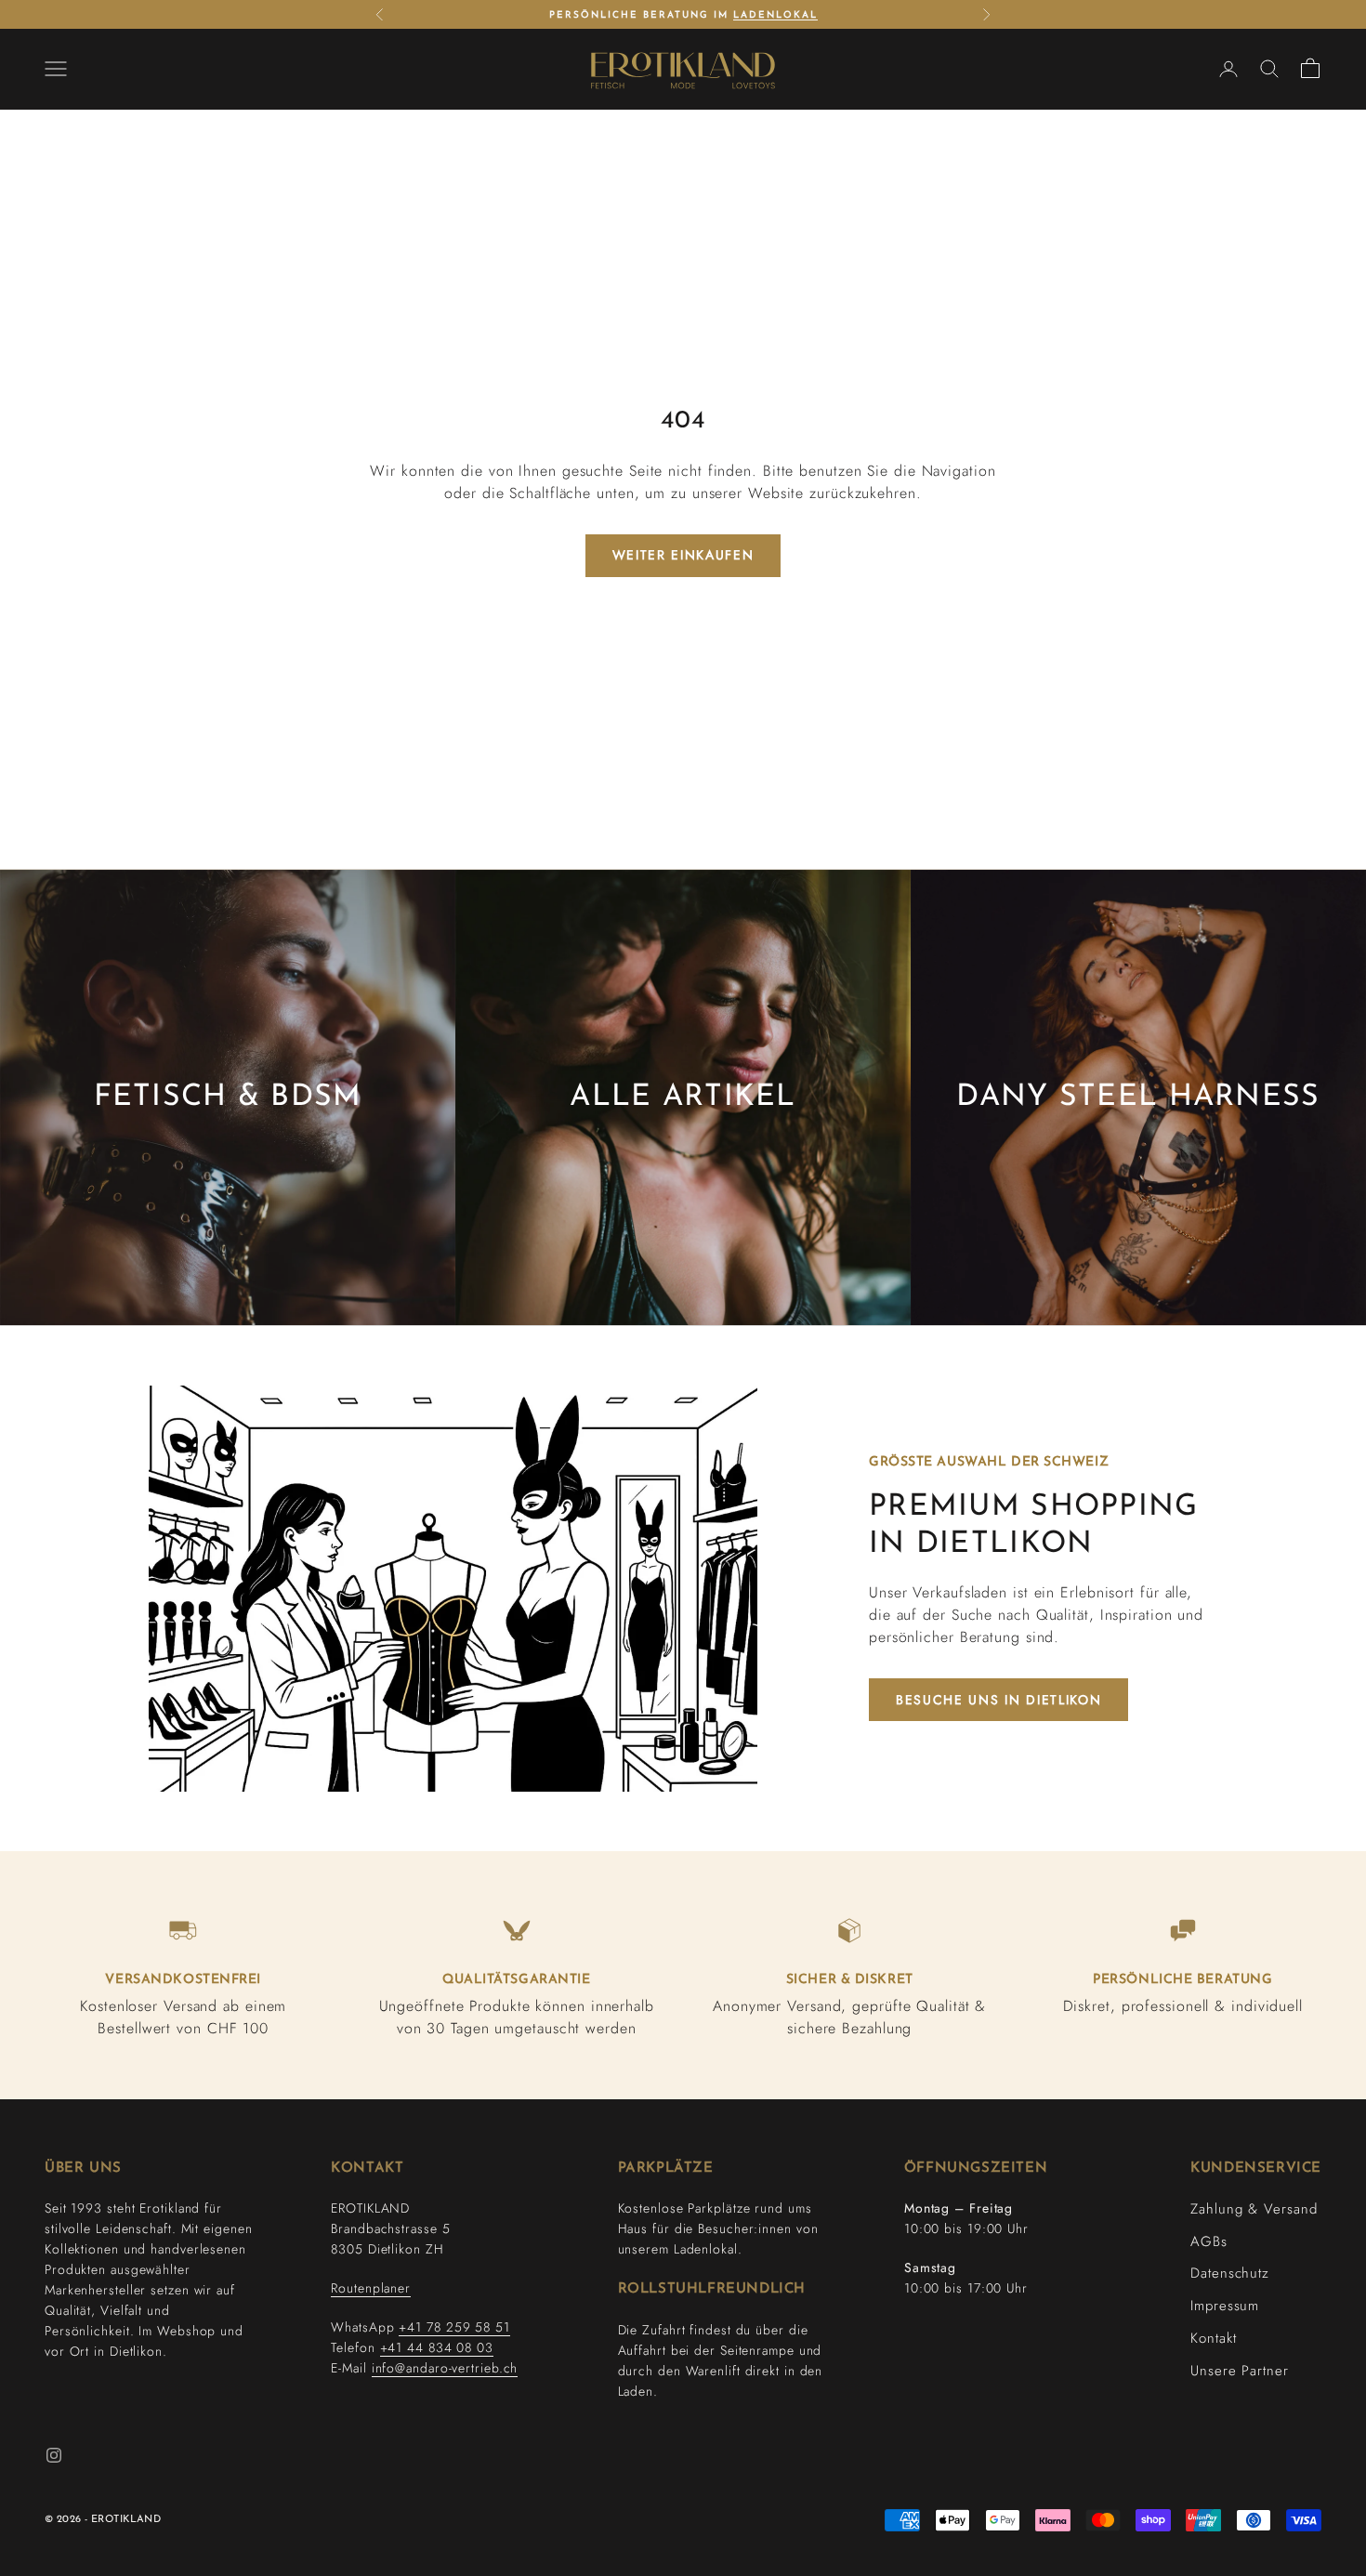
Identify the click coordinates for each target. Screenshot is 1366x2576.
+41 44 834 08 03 (437, 2347)
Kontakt (1213, 2338)
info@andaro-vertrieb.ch (445, 2368)
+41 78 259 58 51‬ (454, 2327)
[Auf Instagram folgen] (54, 2455)
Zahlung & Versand (1254, 2209)
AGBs (1209, 2241)
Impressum (1225, 2306)
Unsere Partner (1240, 2371)
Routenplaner (371, 2288)
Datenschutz (1230, 2273)
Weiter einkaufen (683, 555)
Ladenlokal (775, 14)
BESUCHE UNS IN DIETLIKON (998, 1700)
